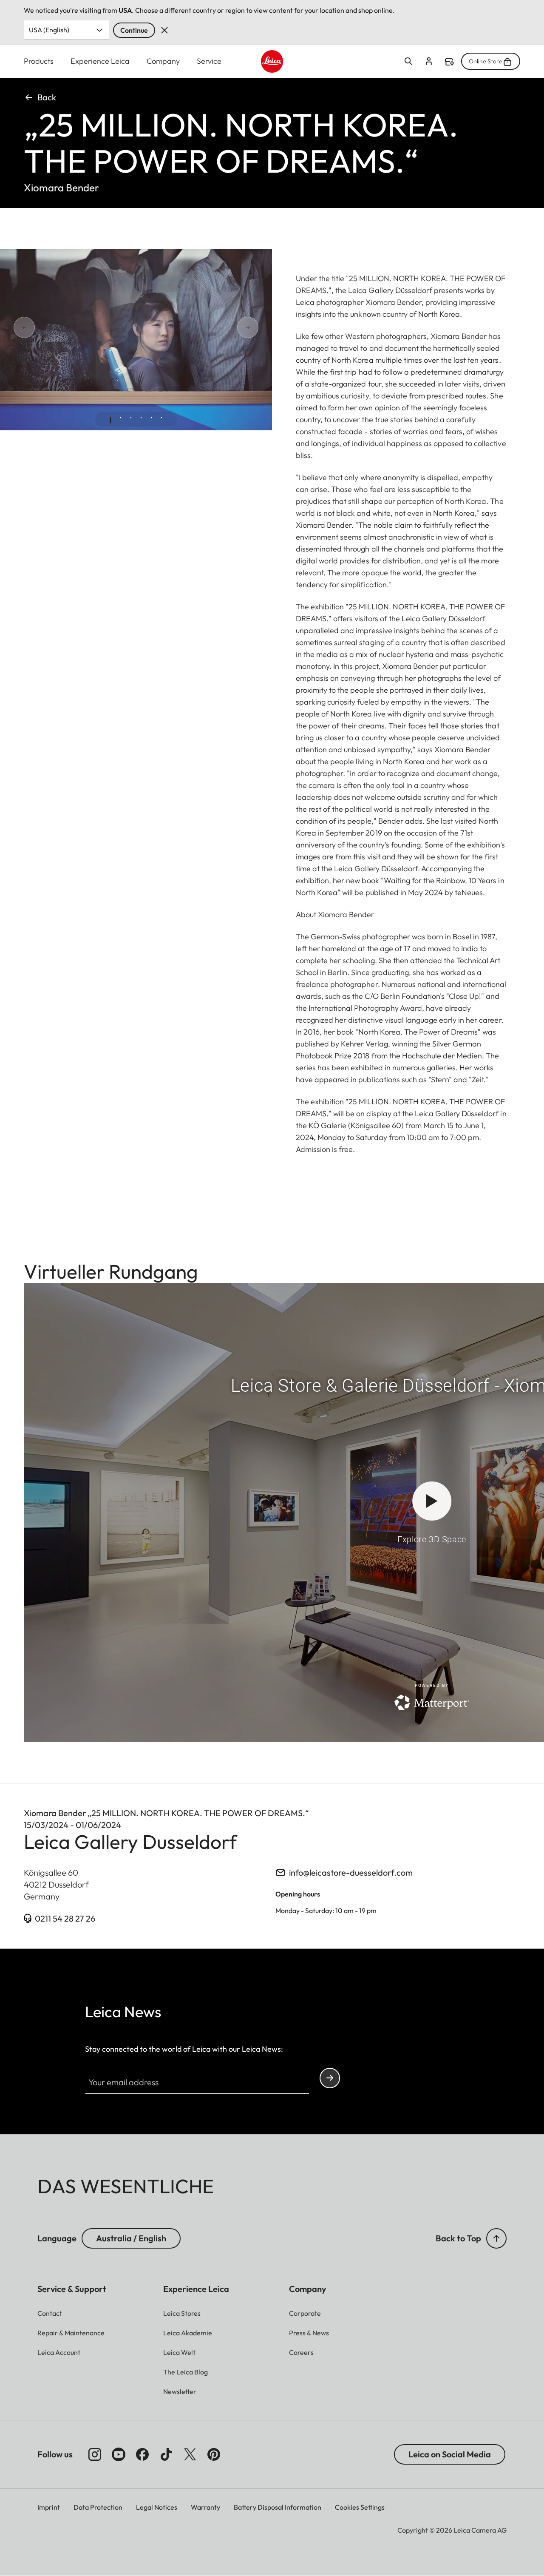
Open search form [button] (408, 61)
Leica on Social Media (450, 2454)
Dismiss (164, 30)
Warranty (205, 2507)
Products (39, 61)
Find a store (449, 62)
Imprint (49, 2507)
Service (209, 61)
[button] (496, 2238)
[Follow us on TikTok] (166, 2454)
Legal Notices (157, 2507)
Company (163, 61)
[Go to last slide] (54, 328)
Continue (134, 30)
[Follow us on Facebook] (142, 2454)
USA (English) (49, 30)
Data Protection (98, 2507)
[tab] (110, 420)
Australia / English (131, 2238)
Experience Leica (100, 61)
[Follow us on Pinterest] (214, 2454)
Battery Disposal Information (278, 2507)
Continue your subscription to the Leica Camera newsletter (330, 2078)
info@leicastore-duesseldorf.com (351, 1872)
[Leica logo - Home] (272, 61)
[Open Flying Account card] (429, 61)
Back (47, 97)
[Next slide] (218, 328)
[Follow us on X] (190, 2454)
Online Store (486, 61)
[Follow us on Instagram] (95, 2454)
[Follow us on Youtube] (119, 2454)
